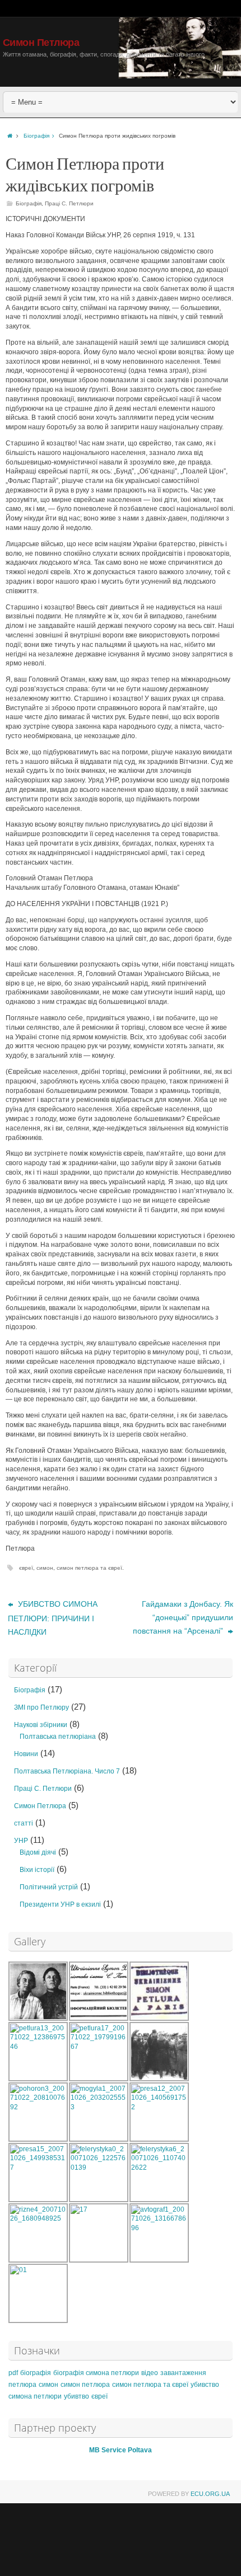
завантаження (183, 2373)
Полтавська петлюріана (58, 1737)
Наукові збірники (41, 1725)
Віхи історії (37, 1870)
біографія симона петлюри (96, 2373)
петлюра (22, 2385)
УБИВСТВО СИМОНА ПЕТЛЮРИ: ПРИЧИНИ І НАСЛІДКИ (53, 1618)
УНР (21, 1841)
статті (24, 1823)
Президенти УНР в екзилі (60, 1904)
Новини (26, 1754)
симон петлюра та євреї (89, 1568)
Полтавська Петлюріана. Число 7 (67, 1771)
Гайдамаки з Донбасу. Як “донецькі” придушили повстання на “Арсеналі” (183, 1617)
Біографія (36, 136)
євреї (26, 1568)
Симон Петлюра (41, 43)
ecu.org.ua (210, 2494)
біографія (36, 2373)
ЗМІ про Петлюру (41, 1707)
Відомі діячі (38, 1852)
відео (150, 2373)
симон (45, 1568)
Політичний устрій (49, 1887)
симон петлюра (85, 2385)
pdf (13, 2373)
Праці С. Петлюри (69, 203)
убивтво (77, 2396)
